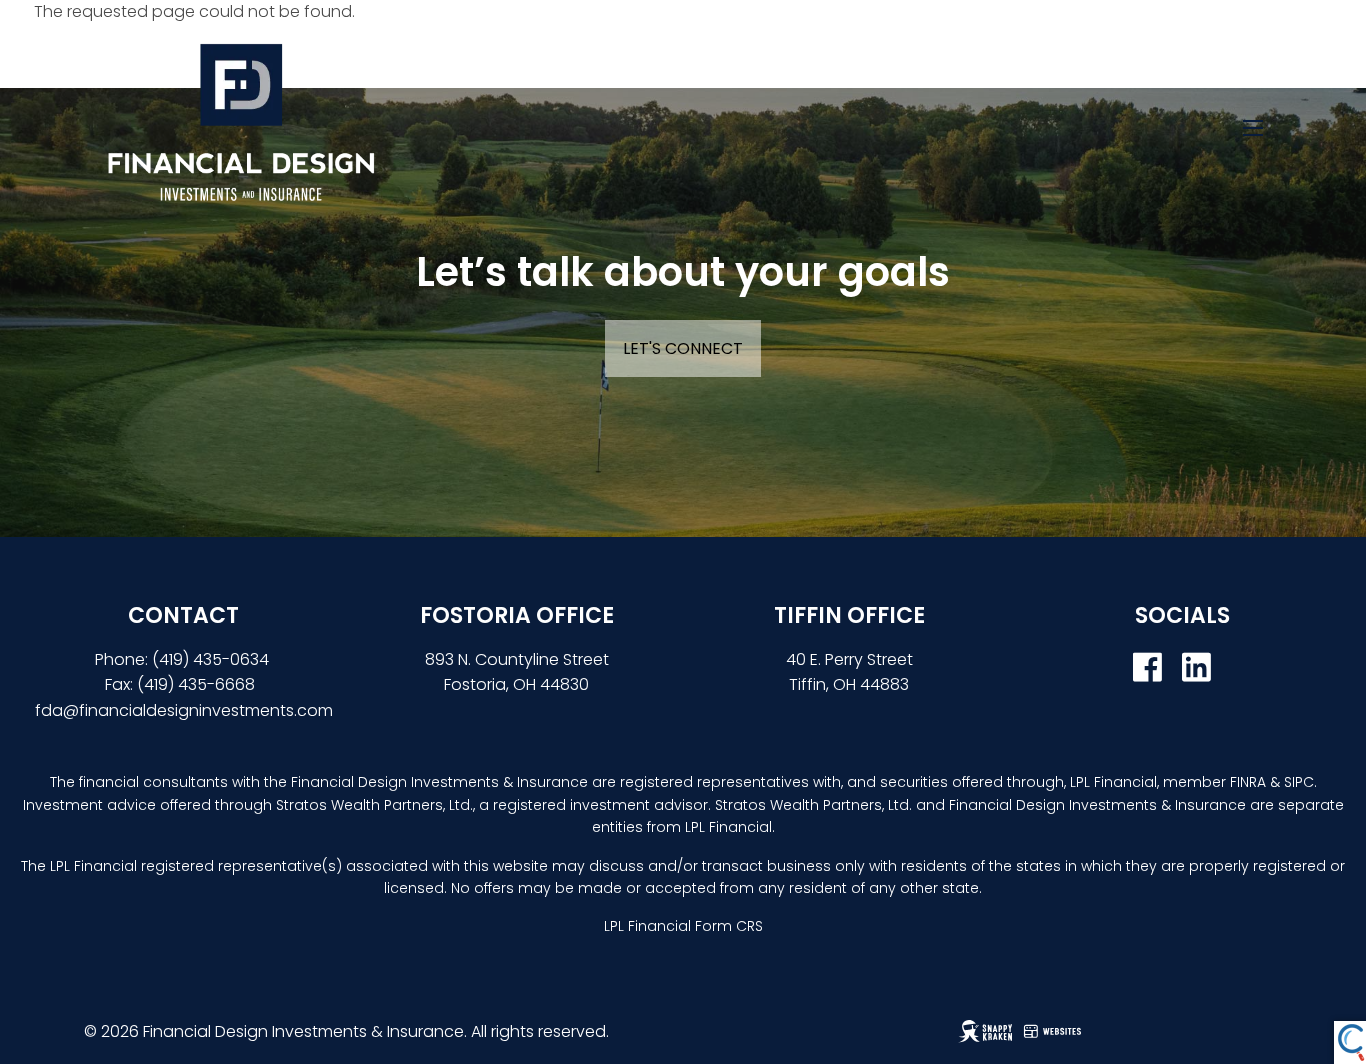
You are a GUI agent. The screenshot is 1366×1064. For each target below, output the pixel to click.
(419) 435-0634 (212, 659)
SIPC (1299, 782)
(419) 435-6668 (196, 684)
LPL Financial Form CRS (683, 926)
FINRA (1248, 782)
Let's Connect (683, 348)
